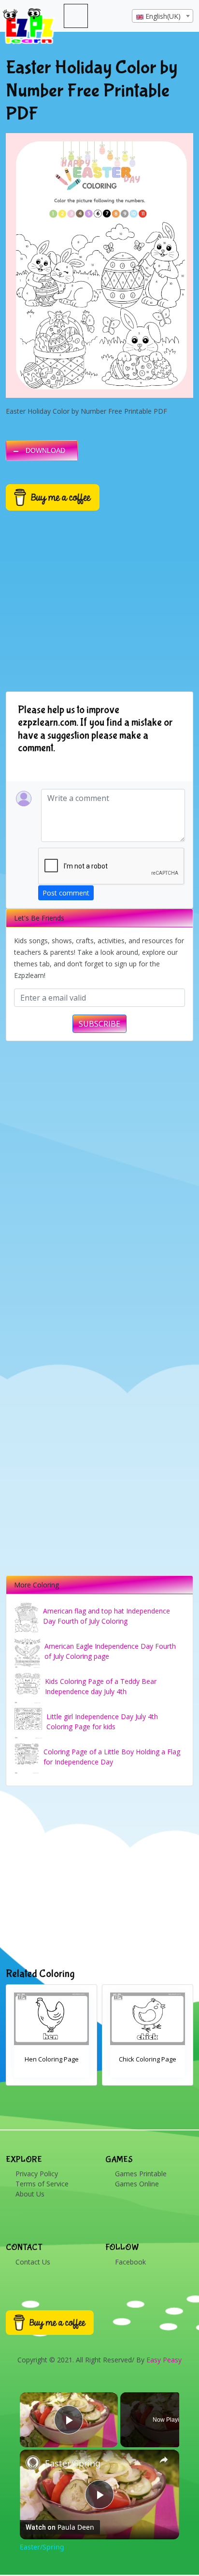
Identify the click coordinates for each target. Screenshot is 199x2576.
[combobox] (163, 16)
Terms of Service (42, 2184)
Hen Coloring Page (52, 2059)
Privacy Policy (37, 2174)
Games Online (137, 2184)
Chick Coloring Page (148, 2059)
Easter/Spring (73, 2463)
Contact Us (33, 2262)
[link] (33, 2463)
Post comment (66, 893)
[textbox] (163, 16)
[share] (164, 2460)
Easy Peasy (164, 2360)
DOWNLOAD (45, 450)
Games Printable (141, 2174)
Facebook (130, 2262)
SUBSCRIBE (99, 1024)
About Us (30, 2194)
